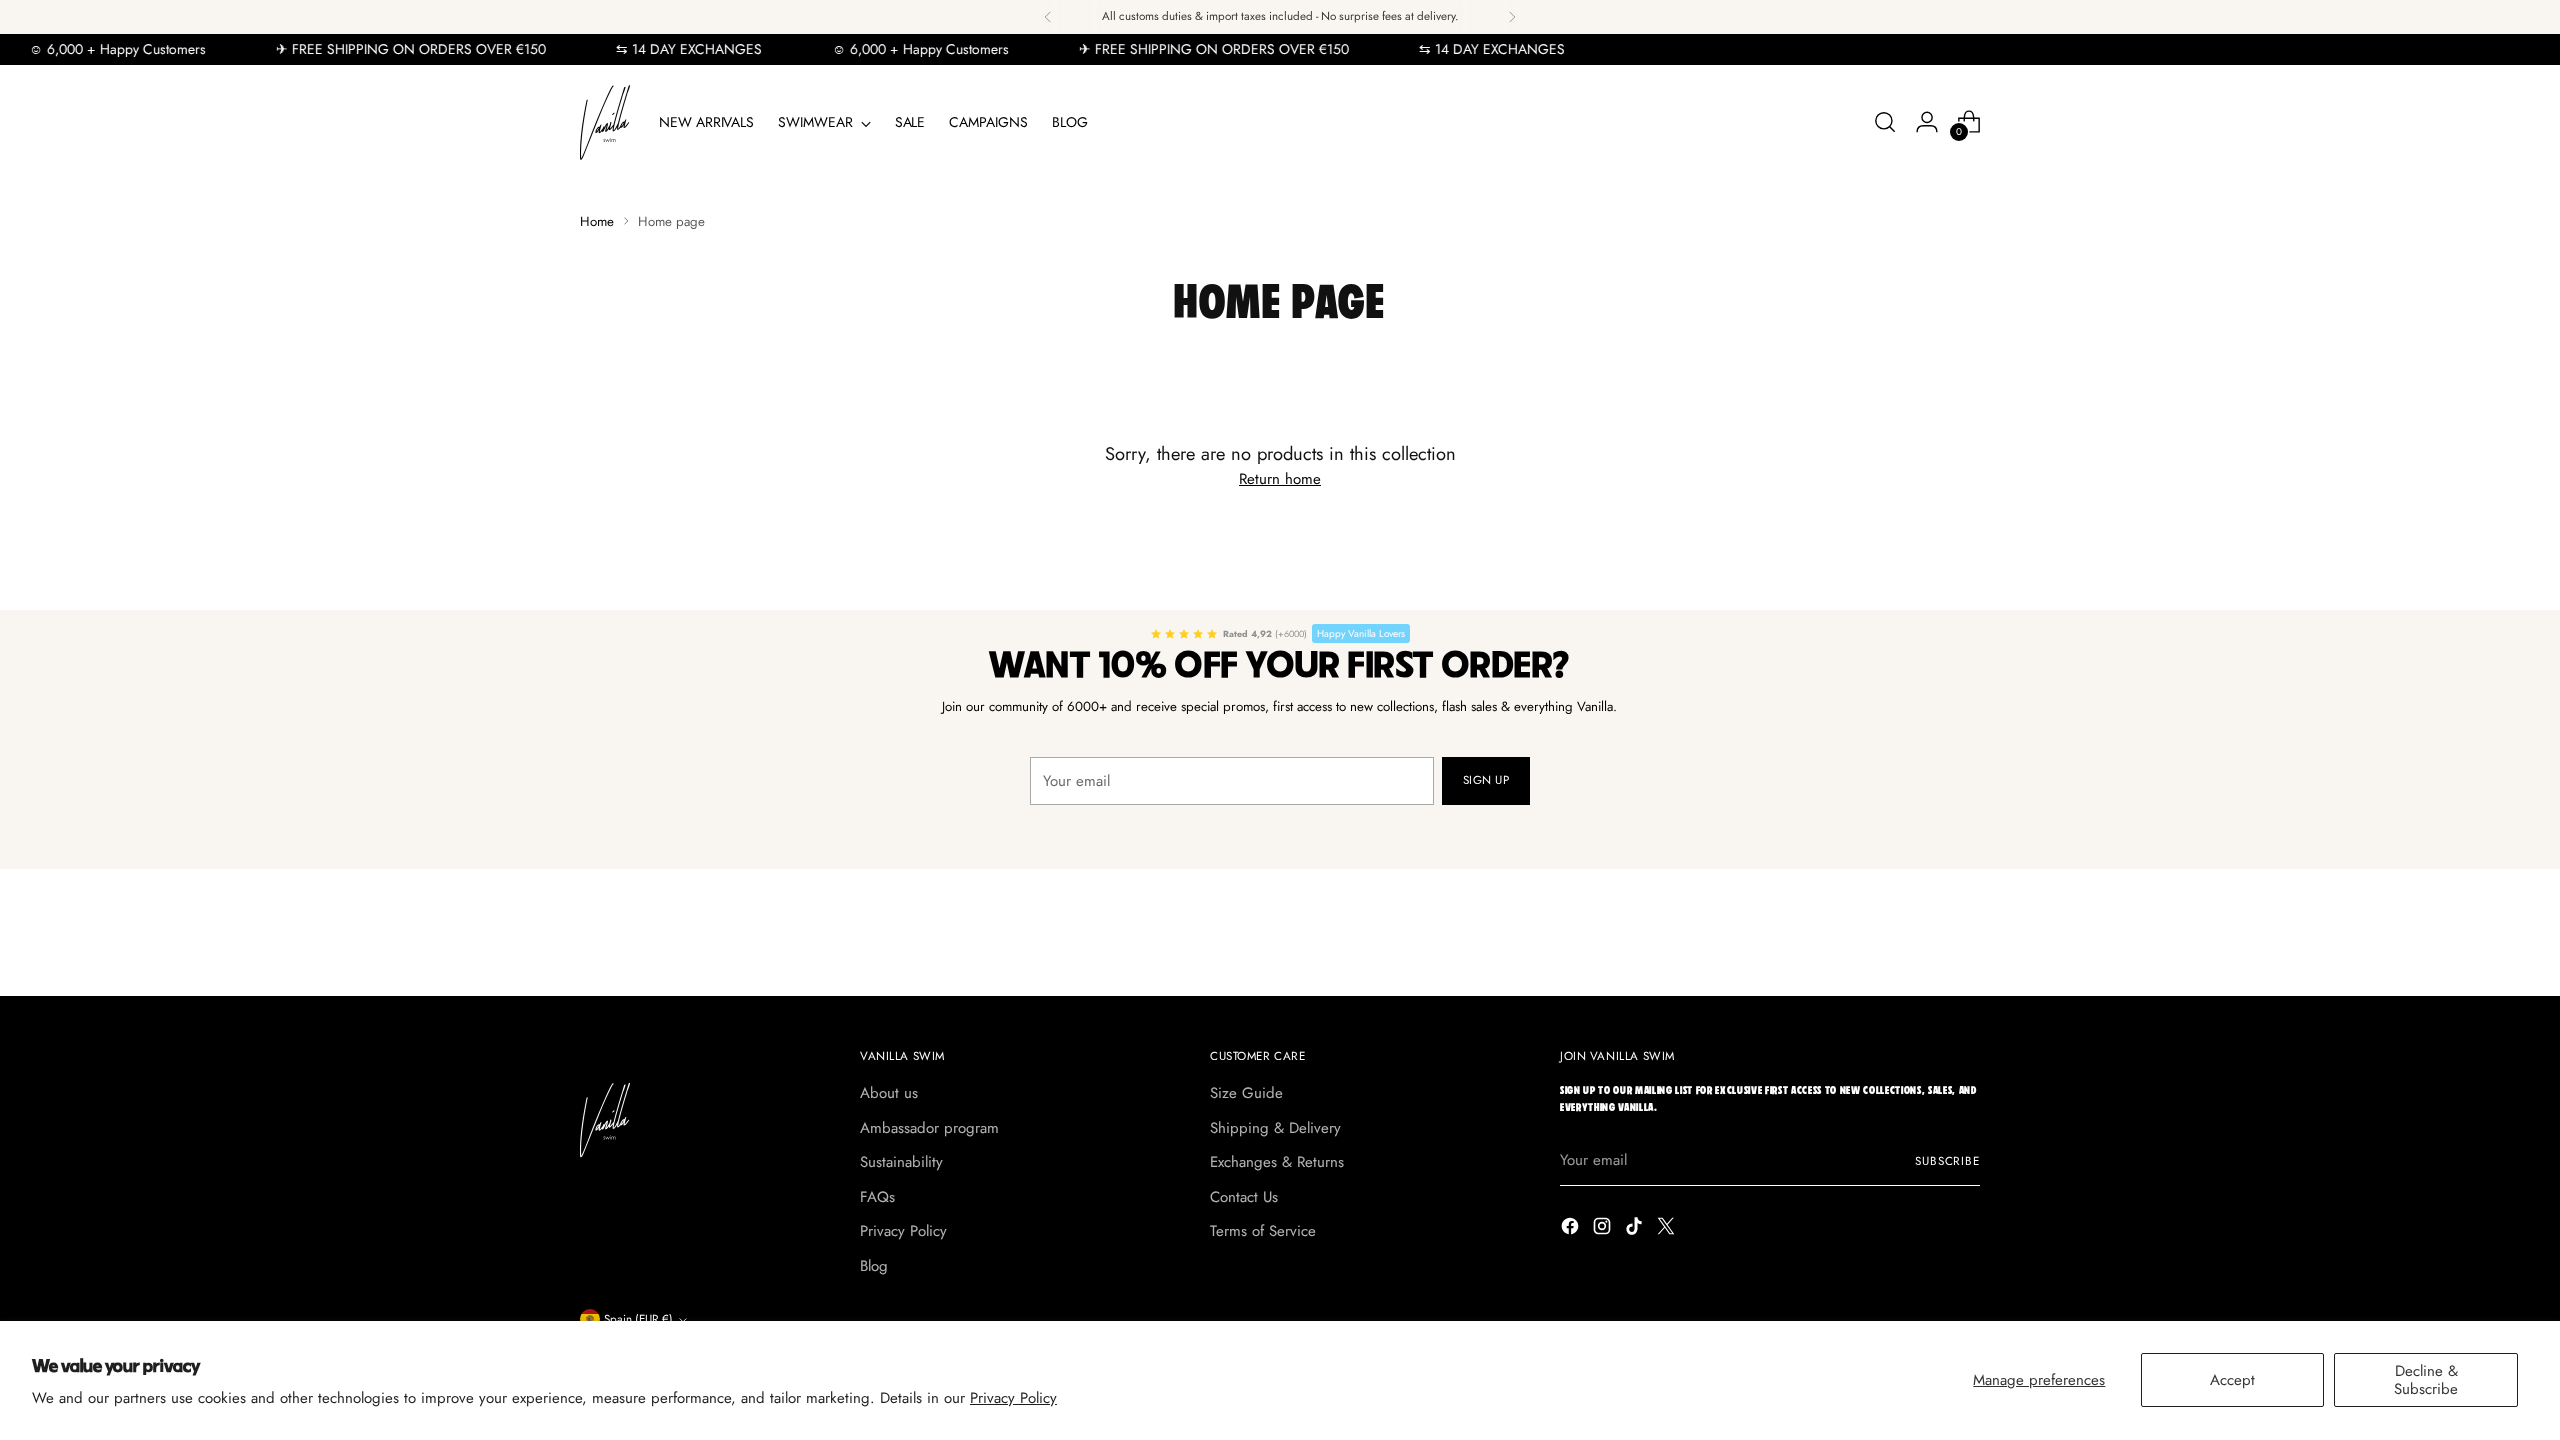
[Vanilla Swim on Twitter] (1668, 1229)
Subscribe (1947, 1161)
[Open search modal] (1885, 122)
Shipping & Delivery (1275, 1128)
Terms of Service (1263, 1231)
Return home (1280, 479)
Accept (2232, 1380)
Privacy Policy (1013, 1398)
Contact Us (1244, 1197)
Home (597, 221)
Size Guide (1246, 1093)
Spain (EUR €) (638, 1319)
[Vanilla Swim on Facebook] (1572, 1229)
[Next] (1512, 17)
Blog (874, 1266)
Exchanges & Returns (1277, 1162)
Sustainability (901, 1162)
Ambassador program (929, 1128)
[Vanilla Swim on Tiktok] (1636, 1229)
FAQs (877, 1197)
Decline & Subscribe (2426, 1380)
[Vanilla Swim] (605, 122)
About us (889, 1093)
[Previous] (1048, 17)
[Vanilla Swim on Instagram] (1604, 1229)
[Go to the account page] (1927, 122)
